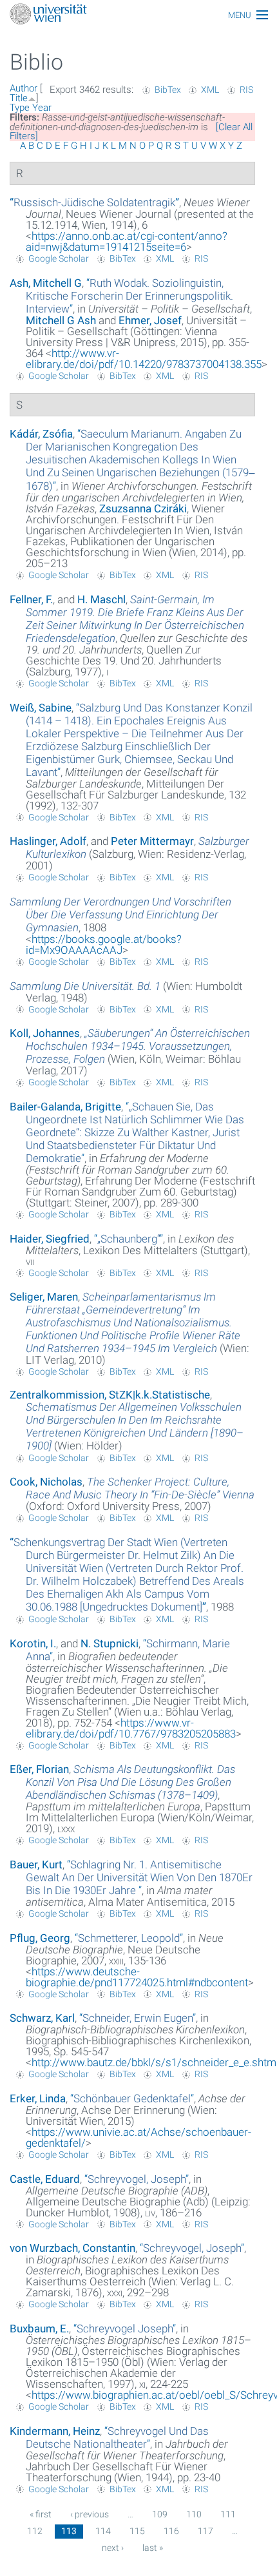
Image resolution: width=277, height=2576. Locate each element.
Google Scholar (59, 258)
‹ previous (90, 2514)
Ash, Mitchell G (46, 283)
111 (228, 2514)
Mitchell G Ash (61, 320)
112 (35, 2531)
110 (194, 2514)
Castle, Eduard (45, 2179)
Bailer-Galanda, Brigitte (65, 1107)
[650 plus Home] (138, 15)
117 (205, 2531)
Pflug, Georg (40, 1938)
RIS (246, 90)
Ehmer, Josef (150, 320)
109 (160, 2514)
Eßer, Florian (39, 1769)
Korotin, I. (33, 1643)
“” (94, 202)
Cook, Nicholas (46, 1482)
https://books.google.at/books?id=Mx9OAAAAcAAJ (104, 944)
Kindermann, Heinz (55, 2431)
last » (153, 2548)
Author (24, 88)
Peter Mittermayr (152, 841)
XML (210, 90)
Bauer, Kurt (36, 1864)
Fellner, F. (31, 599)
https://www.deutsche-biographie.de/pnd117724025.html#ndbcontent (137, 1977)
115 (137, 2531)
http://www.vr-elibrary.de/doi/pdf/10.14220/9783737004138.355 (144, 359)
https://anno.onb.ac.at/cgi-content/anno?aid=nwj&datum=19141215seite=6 (127, 241)
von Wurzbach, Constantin (72, 2248)
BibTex (168, 90)
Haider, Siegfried (50, 1239)
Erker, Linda (38, 2098)
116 (171, 2531)
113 (69, 2531)
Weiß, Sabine (41, 708)
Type (20, 108)
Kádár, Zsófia (41, 434)
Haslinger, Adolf (48, 841)
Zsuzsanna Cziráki (143, 508)
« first (41, 2514)
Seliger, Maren (44, 1297)
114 (103, 2531)
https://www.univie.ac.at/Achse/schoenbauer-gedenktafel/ (138, 2137)
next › (113, 2548)
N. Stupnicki (110, 1643)
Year (42, 108)
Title (19, 98)
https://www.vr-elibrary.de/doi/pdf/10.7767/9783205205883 (131, 1728)
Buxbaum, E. (39, 2329)
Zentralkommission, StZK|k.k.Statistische (110, 1395)
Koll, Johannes (45, 1033)
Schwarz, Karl (42, 2018)
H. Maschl (101, 599)
